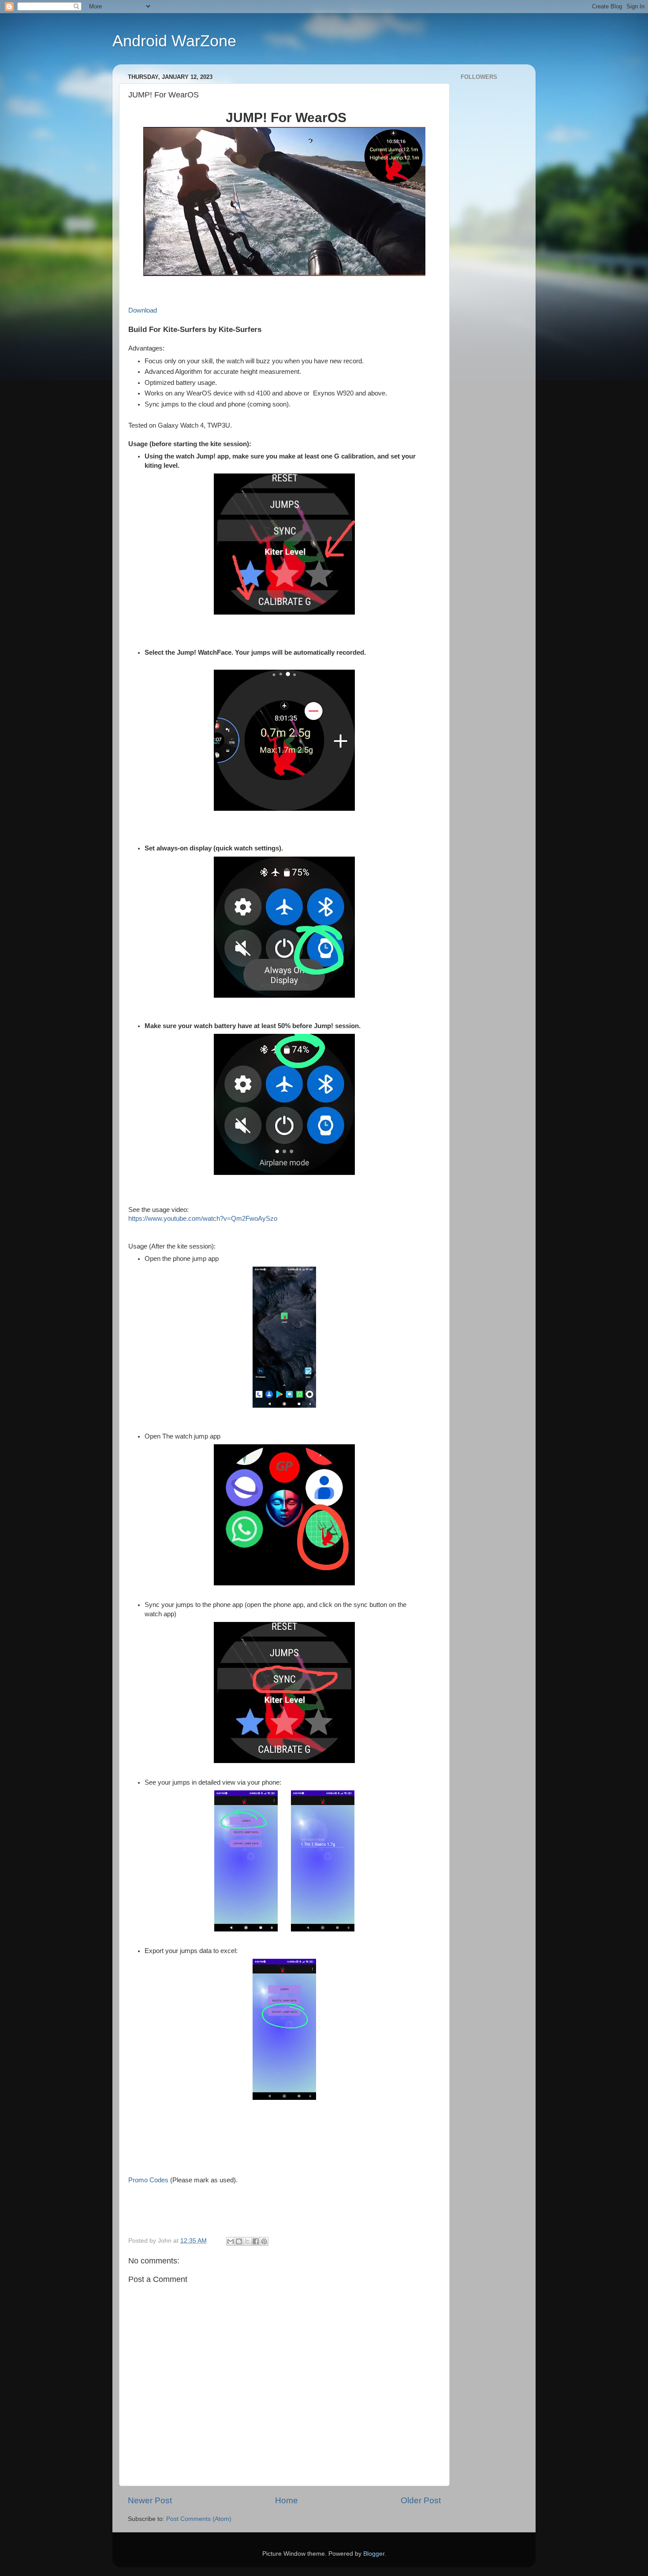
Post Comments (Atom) (199, 2519)
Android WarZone (174, 41)
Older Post (421, 2500)
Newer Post (150, 2500)
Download (143, 310)
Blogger (374, 2554)
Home (287, 2500)
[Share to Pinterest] (264, 2241)
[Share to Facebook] (256, 2241)
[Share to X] (247, 2241)
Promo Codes (148, 2180)
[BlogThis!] (239, 2241)
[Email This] (231, 2241)
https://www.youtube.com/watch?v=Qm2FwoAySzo (203, 1219)
